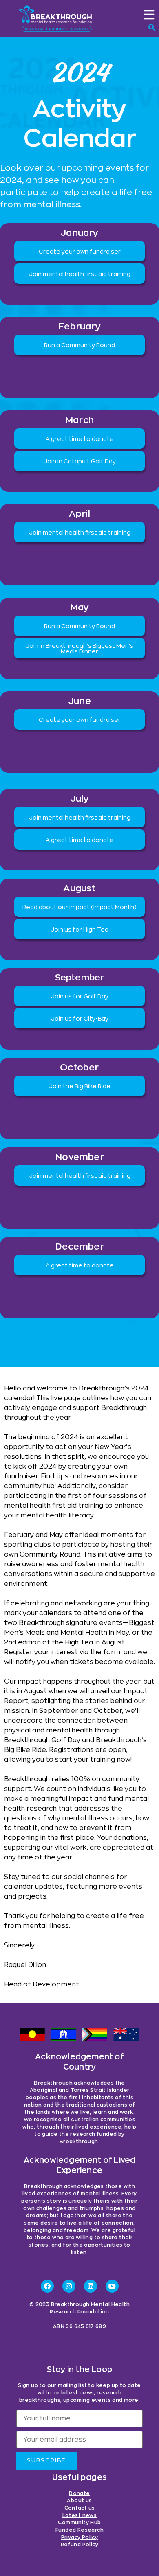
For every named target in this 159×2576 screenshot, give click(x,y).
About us (79, 2501)
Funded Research (79, 2530)
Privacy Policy (80, 2537)
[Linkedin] (91, 2286)
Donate (79, 2493)
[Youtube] (112, 2286)
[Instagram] (69, 2286)
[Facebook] (47, 2286)
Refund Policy (79, 2545)
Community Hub (79, 2523)
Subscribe (46, 2461)
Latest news (79, 2515)
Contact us (80, 2508)
